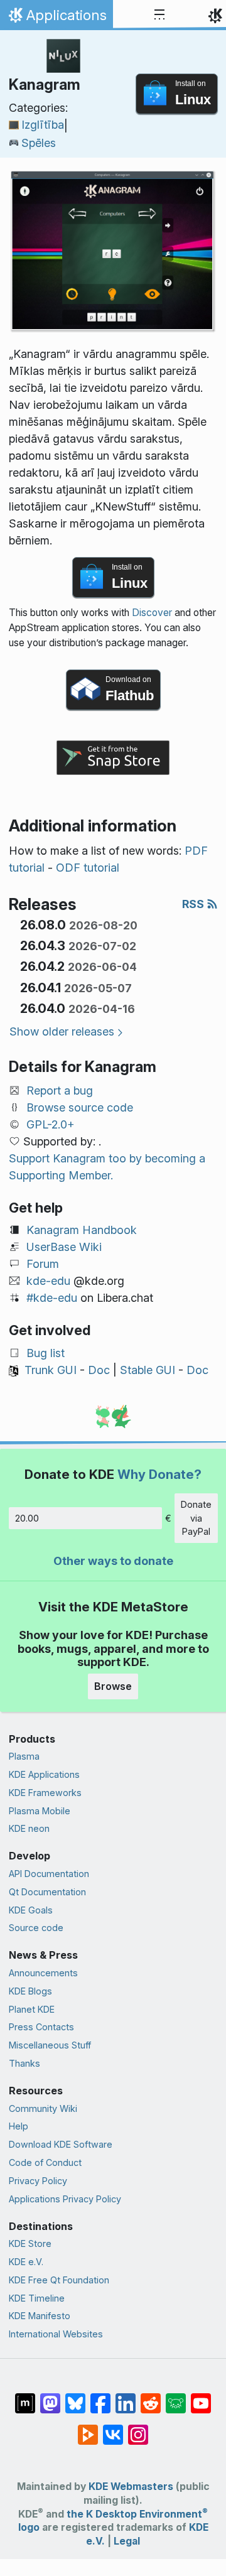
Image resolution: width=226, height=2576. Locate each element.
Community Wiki (43, 2108)
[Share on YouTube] (201, 2397)
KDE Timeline (37, 2298)
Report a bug (60, 1090)
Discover (152, 613)
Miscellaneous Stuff (50, 2045)
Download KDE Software (61, 2144)
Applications (56, 18)
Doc (99, 1370)
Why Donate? (159, 1474)
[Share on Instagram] (138, 2428)
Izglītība (43, 125)
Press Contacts (41, 2027)
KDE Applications (44, 1774)
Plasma (24, 1756)
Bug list (46, 1353)
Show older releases (62, 1031)
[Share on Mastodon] (50, 2397)
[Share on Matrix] (25, 2397)
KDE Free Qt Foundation (59, 2280)
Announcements (43, 1973)
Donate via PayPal (196, 1518)
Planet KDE (32, 2009)
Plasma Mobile (40, 1811)
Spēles (39, 143)
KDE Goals (31, 1910)
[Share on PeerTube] (88, 2428)
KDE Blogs (30, 1991)
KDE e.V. (26, 2262)
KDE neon (29, 1828)
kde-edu (48, 1281)
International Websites (56, 2334)
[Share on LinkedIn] (126, 2397)
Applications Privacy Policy (65, 2199)
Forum (43, 1264)
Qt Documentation (47, 1892)
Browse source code (80, 1107)
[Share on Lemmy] (176, 2397)
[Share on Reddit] (151, 2397)
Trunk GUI (51, 1370)
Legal (127, 2541)
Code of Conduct (45, 2162)
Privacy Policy (38, 2181)
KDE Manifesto (40, 2316)
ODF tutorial (88, 868)
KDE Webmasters (131, 2487)
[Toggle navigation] (159, 15)
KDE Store (30, 2243)
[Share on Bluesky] (75, 2397)
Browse (113, 1686)
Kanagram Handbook (82, 1230)
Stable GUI (148, 1370)
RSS (194, 904)
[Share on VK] (113, 2428)
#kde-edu (52, 1298)
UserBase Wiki (64, 1247)
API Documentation (49, 1874)
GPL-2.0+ (51, 1124)
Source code (36, 1928)
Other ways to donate (113, 1561)
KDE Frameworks (45, 1793)
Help (19, 2126)
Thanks (24, 2063)
